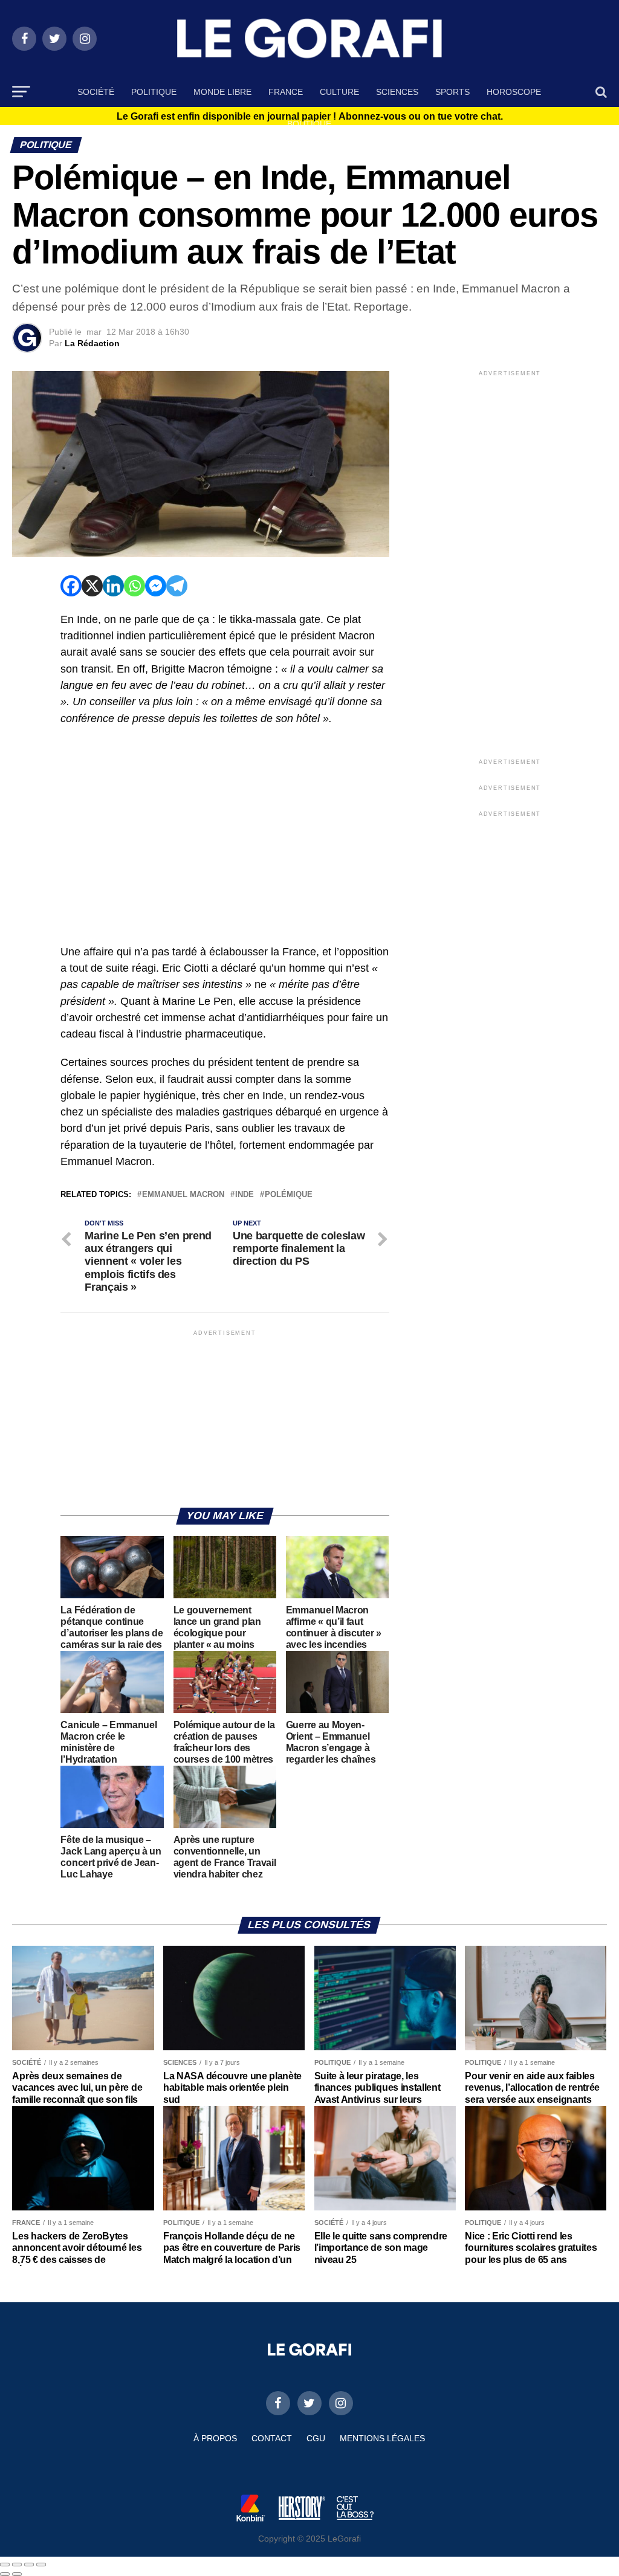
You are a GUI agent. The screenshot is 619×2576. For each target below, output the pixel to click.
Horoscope (514, 92)
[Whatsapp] (134, 586)
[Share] (17, 2565)
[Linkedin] (113, 586)
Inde (245, 1195)
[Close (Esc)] (5, 2565)
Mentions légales (382, 2438)
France (286, 92)
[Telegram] (177, 586)
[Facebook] (71, 586)
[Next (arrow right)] (17, 2574)
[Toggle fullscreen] (29, 2565)
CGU (316, 2438)
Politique (154, 92)
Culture (339, 92)
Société (96, 92)
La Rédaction (92, 343)
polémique (289, 1195)
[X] (92, 586)
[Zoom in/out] (41, 2565)
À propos (215, 2438)
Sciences (397, 92)
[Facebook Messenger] (156, 586)
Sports (452, 92)
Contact (272, 2438)
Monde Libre (222, 92)
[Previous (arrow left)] (5, 2574)
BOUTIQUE (309, 124)
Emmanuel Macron (183, 1195)
